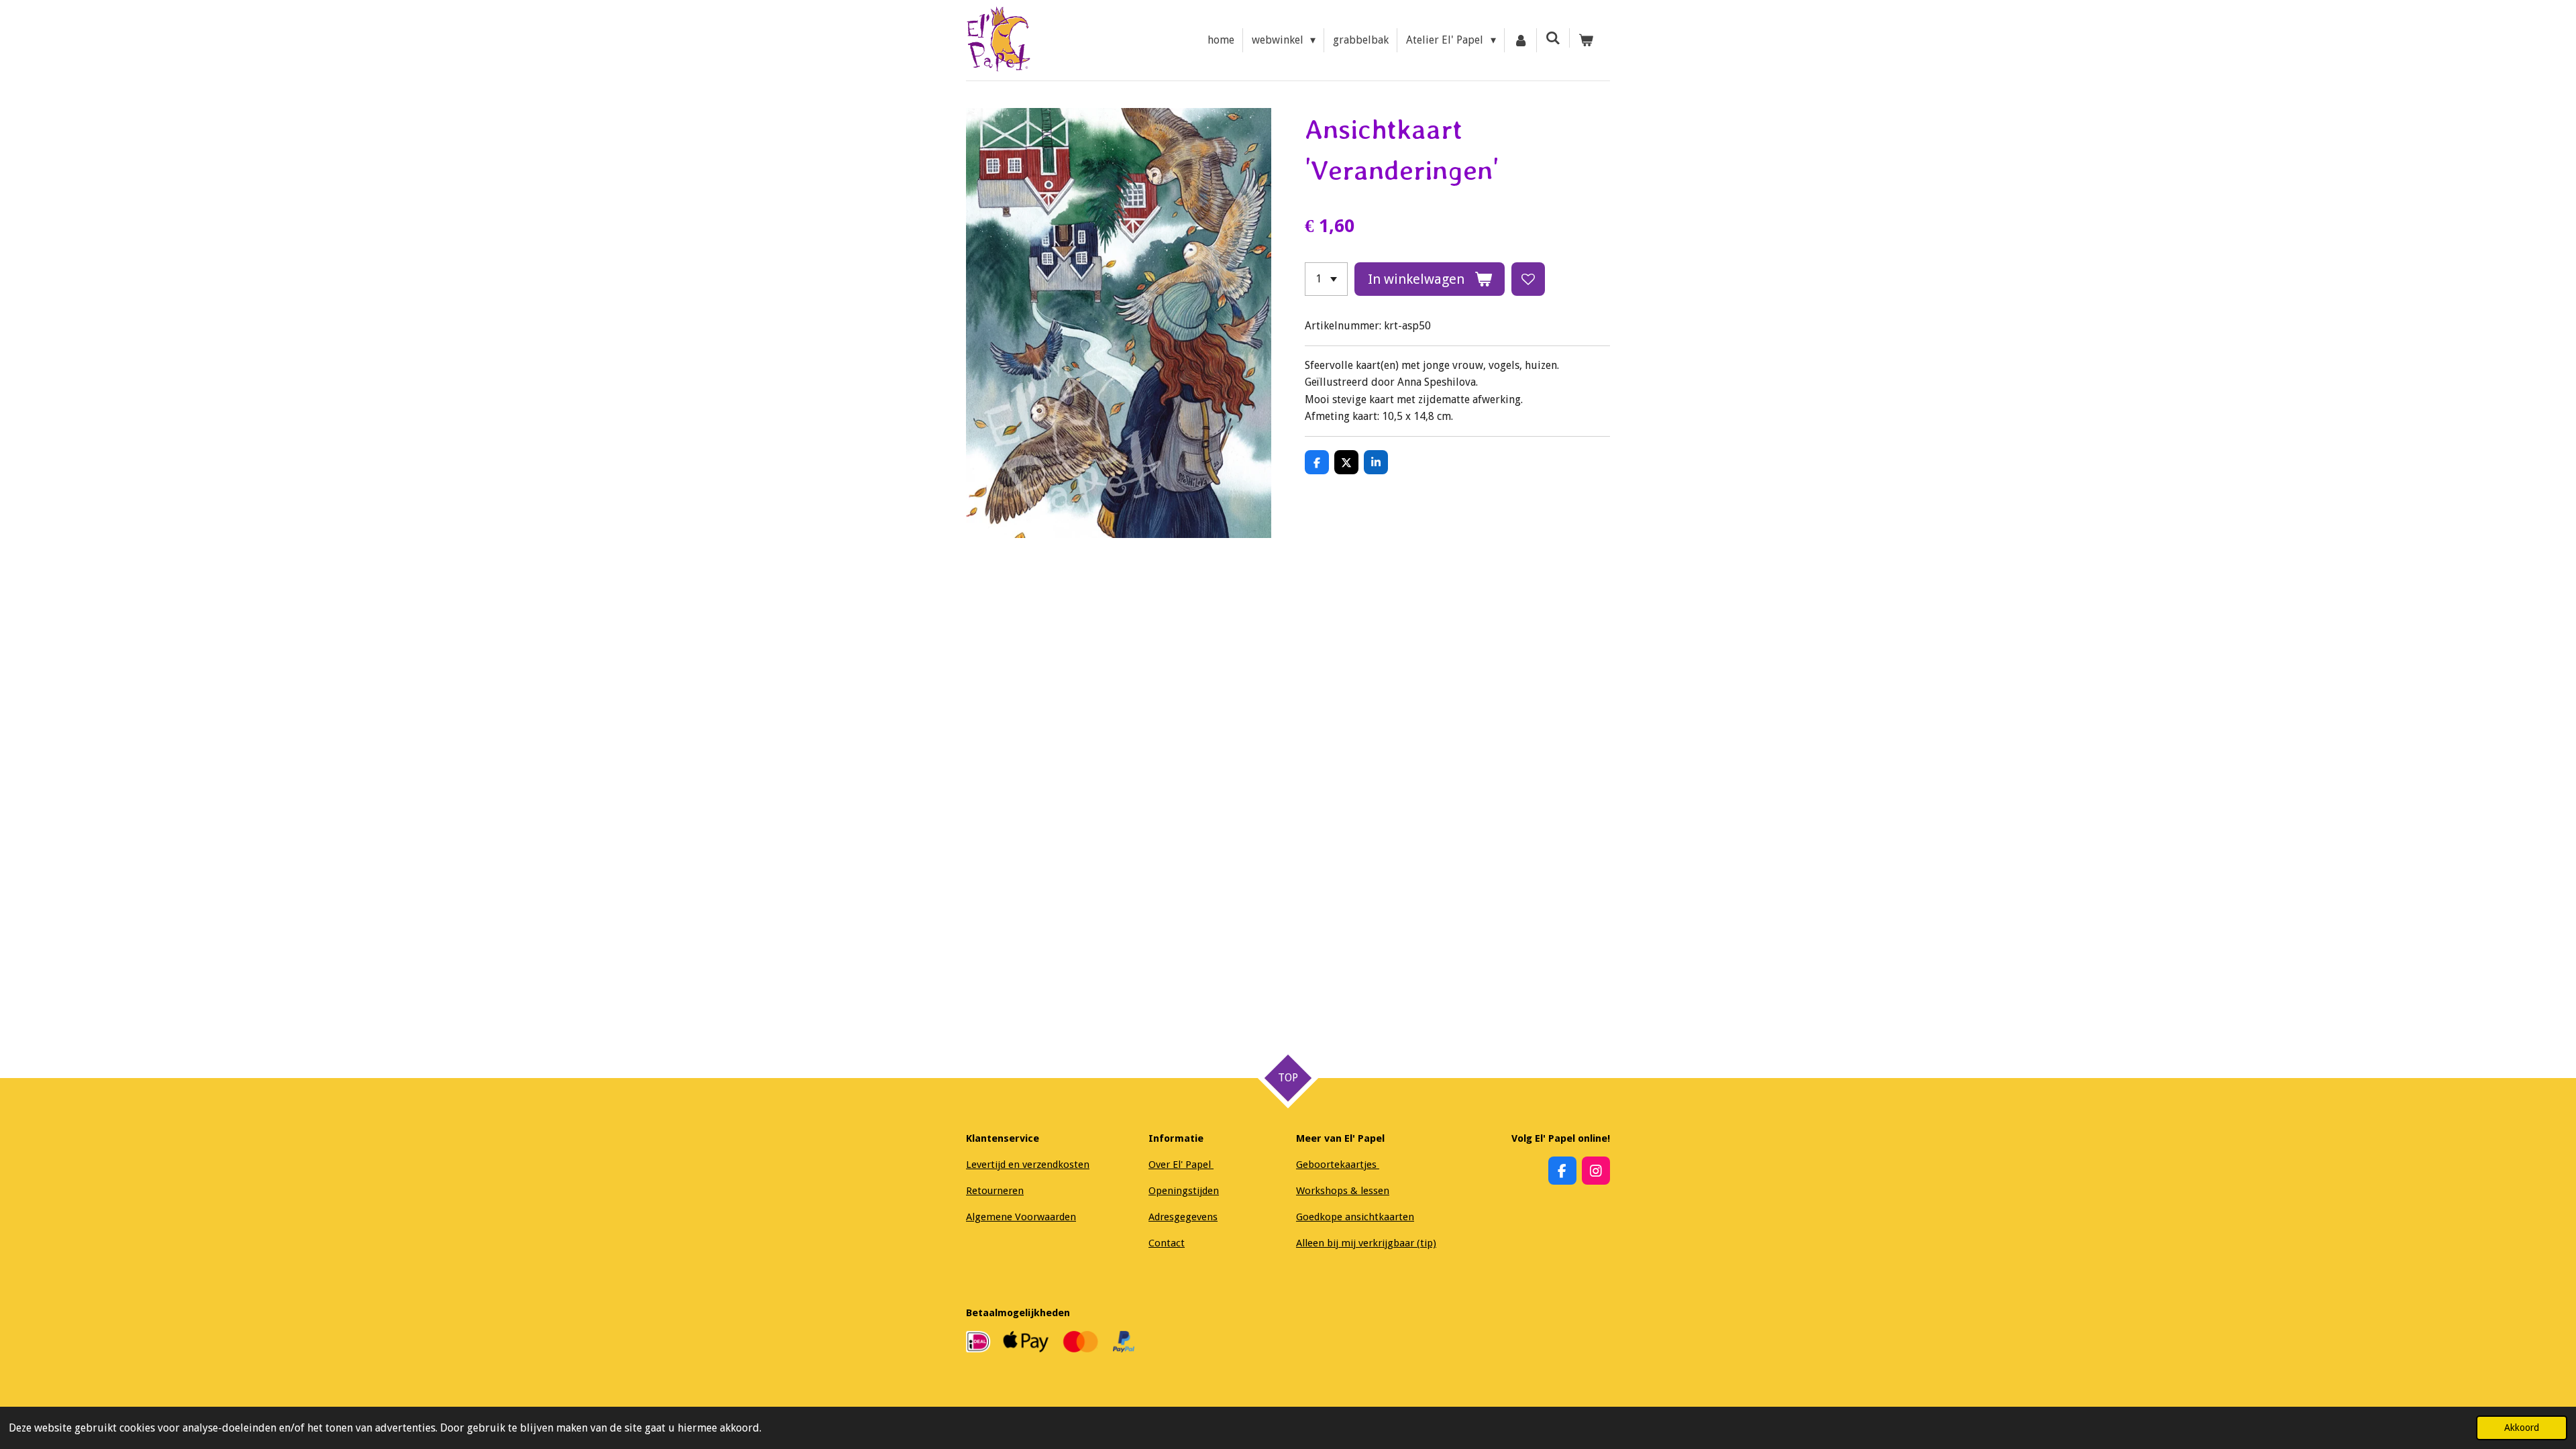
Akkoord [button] (2522, 1428)
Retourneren (995, 1191)
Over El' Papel (1181, 1165)
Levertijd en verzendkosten (1028, 1165)
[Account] (1521, 40)
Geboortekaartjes (1338, 1165)
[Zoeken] (1553, 38)
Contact (1167, 1243)
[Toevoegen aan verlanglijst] (1528, 279)
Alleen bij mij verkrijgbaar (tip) (1366, 1243)
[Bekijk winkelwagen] (1586, 40)
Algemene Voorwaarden (1021, 1217)
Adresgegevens (1183, 1217)
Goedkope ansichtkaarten (1355, 1217)
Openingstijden (1184, 1191)
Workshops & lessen (1343, 1191)
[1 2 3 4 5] (1326, 279)
